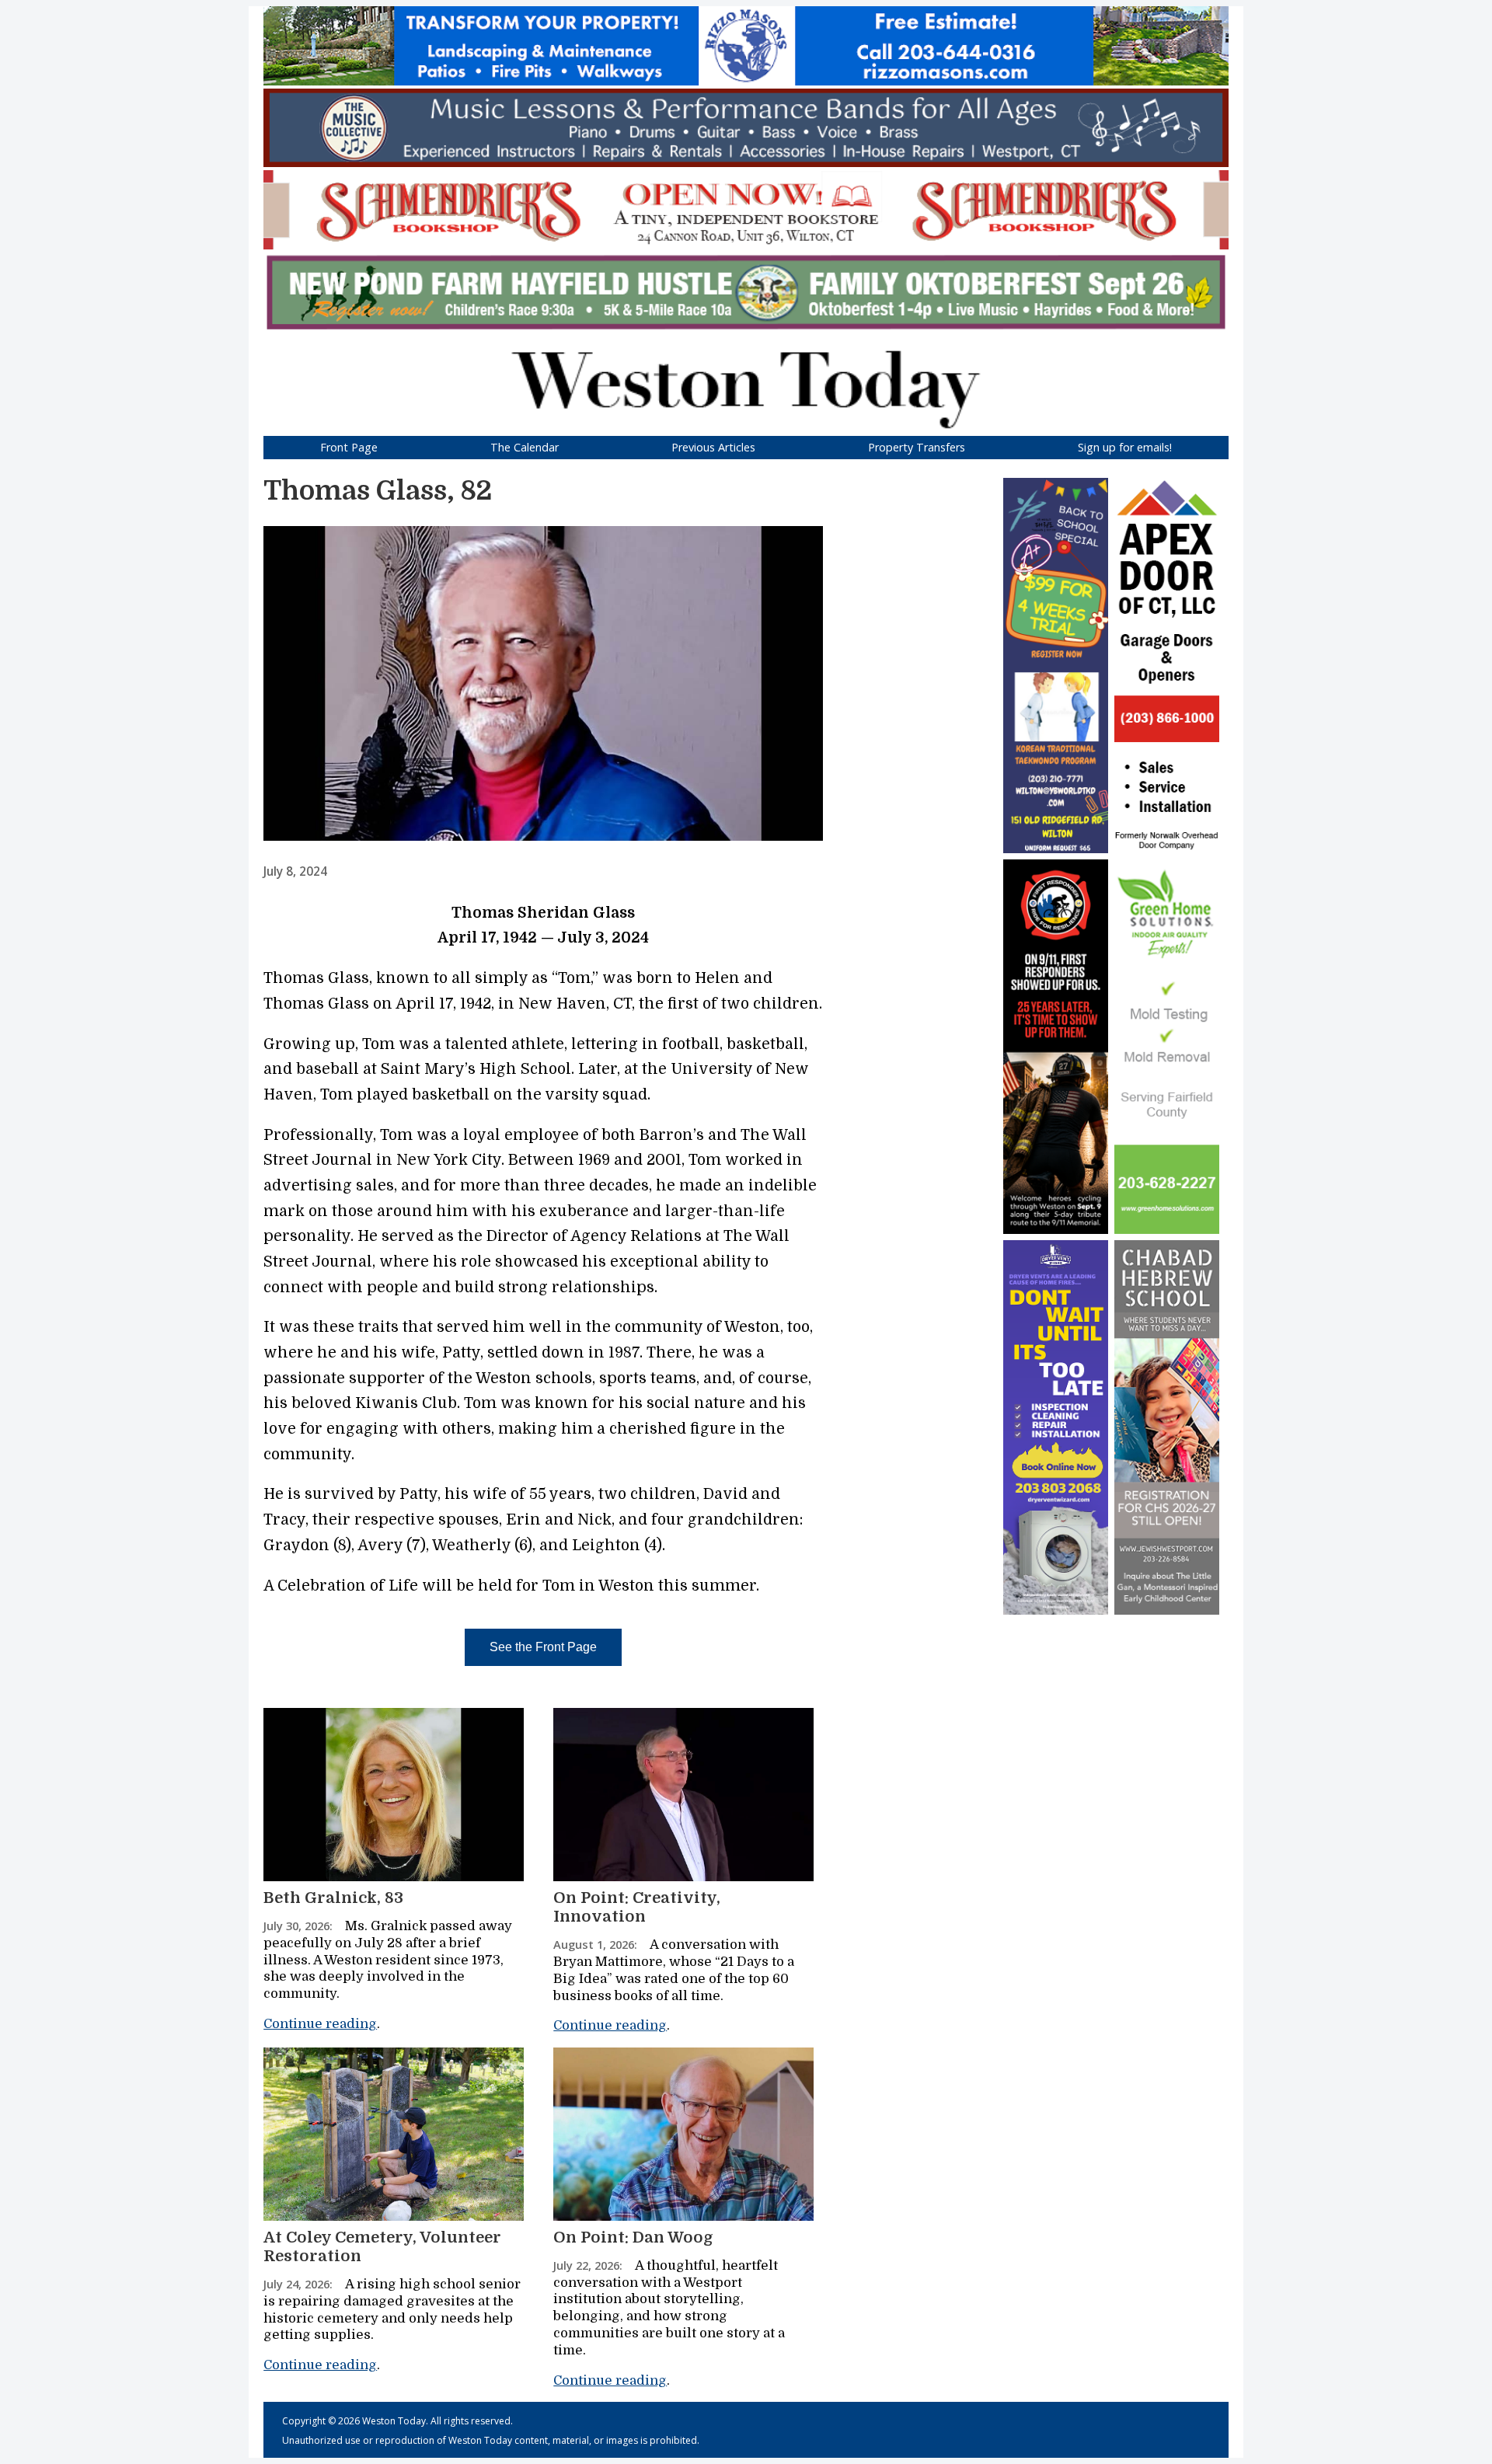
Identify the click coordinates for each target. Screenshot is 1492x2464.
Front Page (349, 447)
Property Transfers (917, 447)
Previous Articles (713, 447)
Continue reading (320, 2024)
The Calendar (525, 447)
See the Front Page (543, 1647)
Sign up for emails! (1125, 447)
